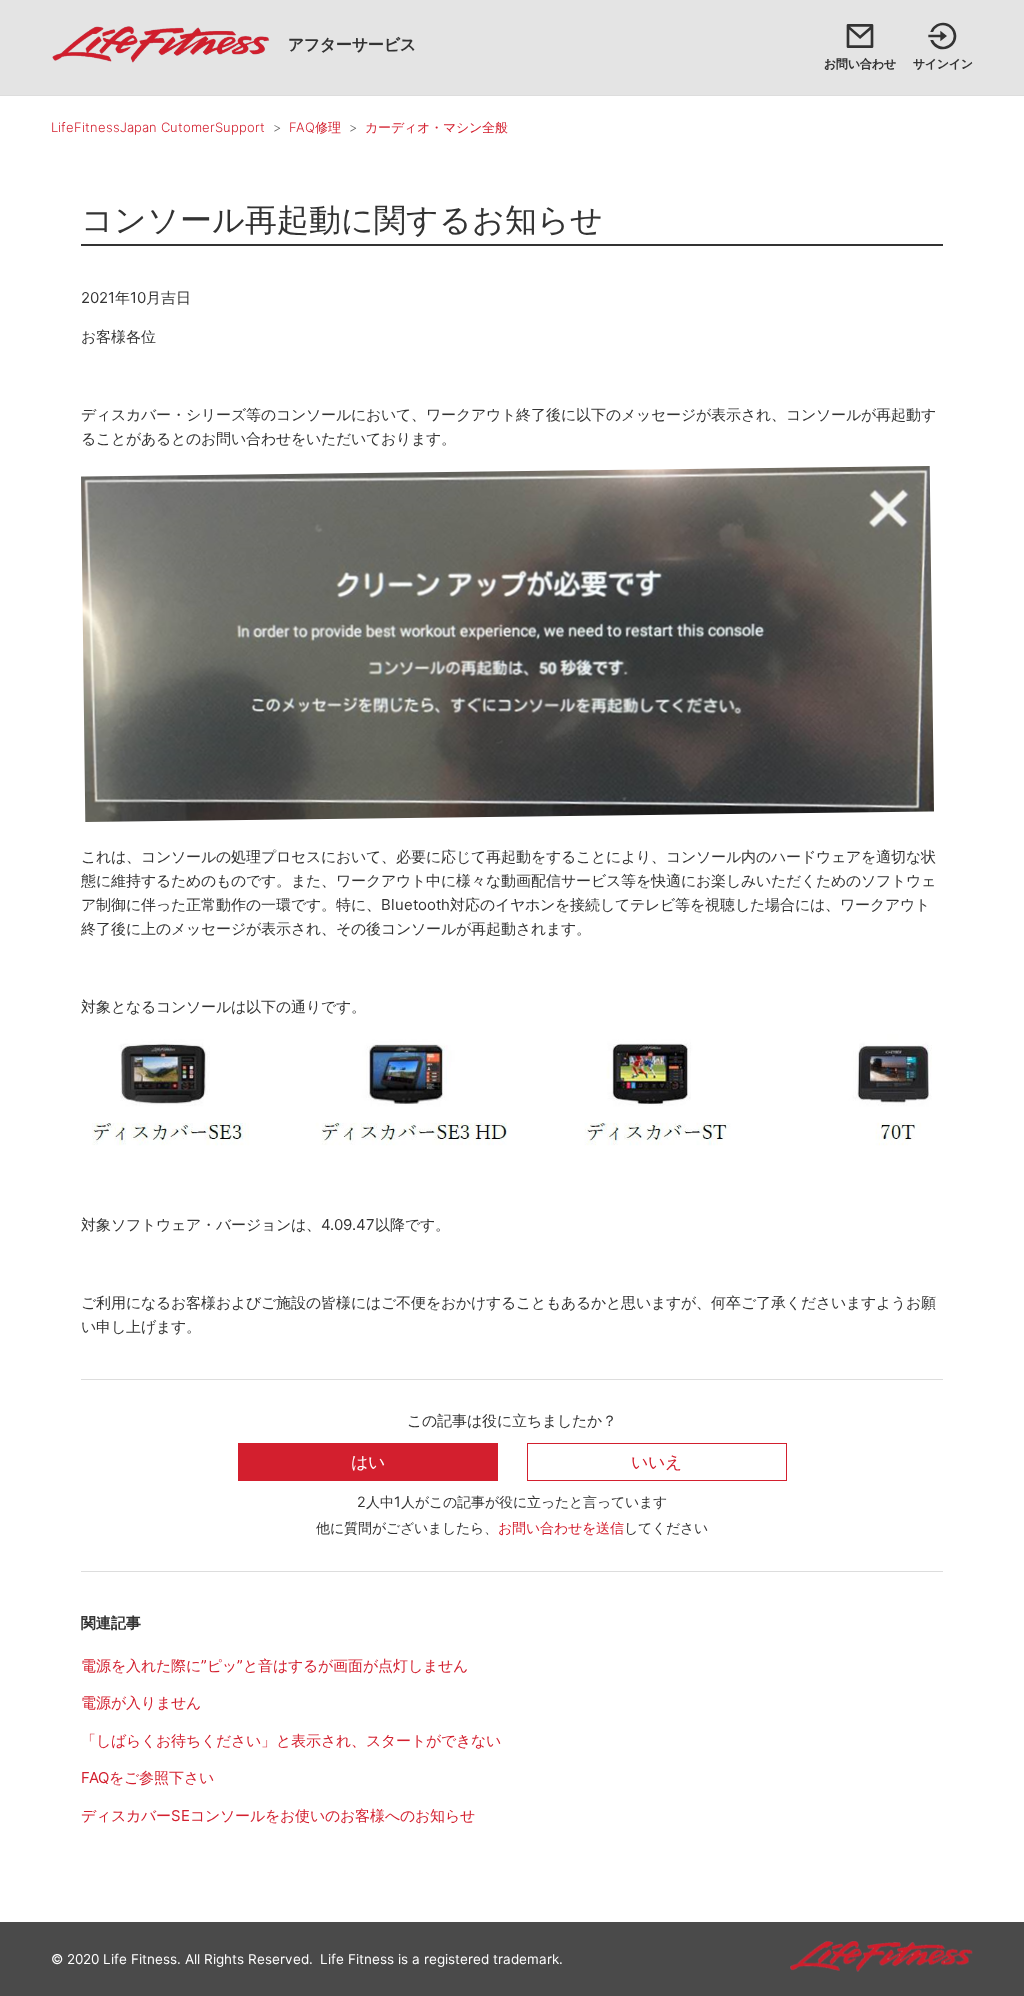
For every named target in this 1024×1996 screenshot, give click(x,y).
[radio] (368, 1462)
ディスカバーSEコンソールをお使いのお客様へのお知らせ (278, 1815)
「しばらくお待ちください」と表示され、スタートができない (291, 1740)
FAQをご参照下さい (147, 1777)
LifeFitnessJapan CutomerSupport (158, 127)
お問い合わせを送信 (561, 1527)
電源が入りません (141, 1702)
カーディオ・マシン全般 (436, 127)
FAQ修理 (315, 127)
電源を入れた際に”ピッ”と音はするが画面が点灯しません (274, 1665)
